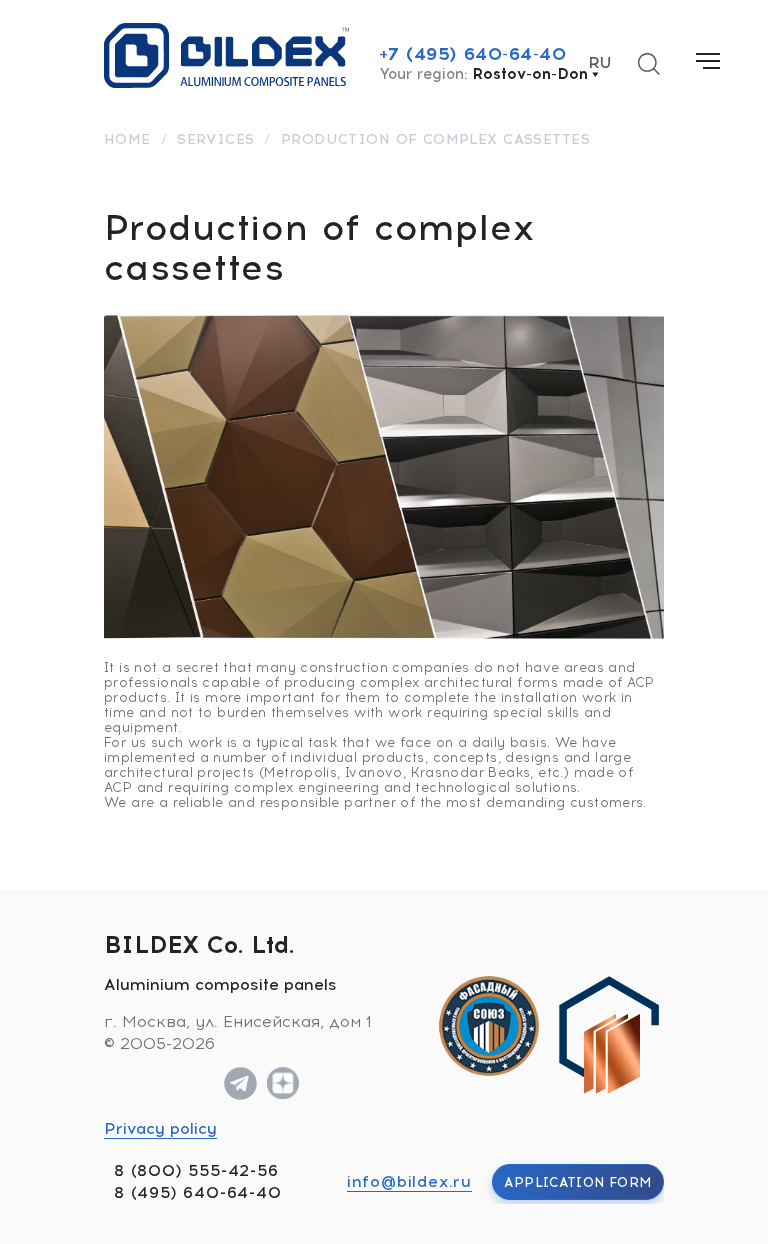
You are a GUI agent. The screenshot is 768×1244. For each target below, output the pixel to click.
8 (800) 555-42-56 (196, 1170)
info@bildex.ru (409, 1181)
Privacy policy (160, 1128)
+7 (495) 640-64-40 (473, 54)
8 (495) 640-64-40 (198, 1192)
